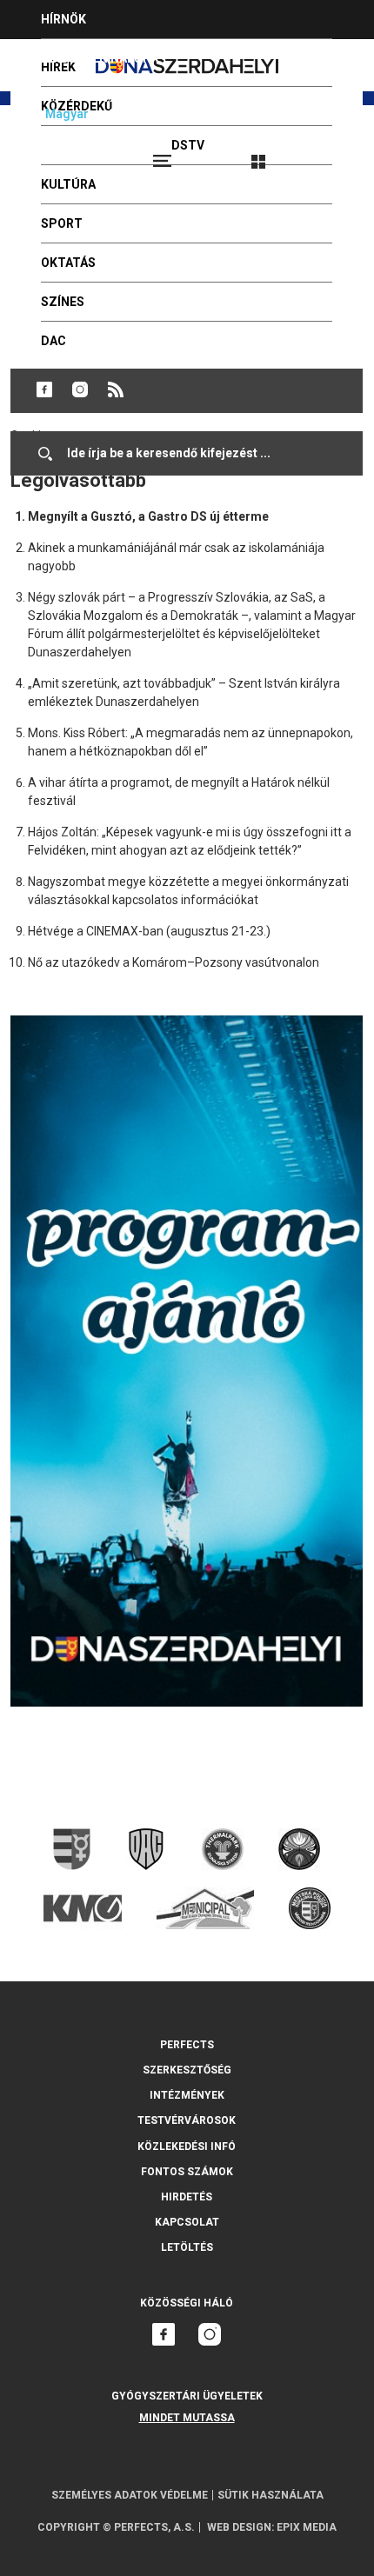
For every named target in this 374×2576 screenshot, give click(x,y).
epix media (307, 2527)
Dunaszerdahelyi (44, 389)
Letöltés (187, 2247)
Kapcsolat (187, 2222)
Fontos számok (187, 2172)
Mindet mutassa (187, 2418)
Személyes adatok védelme (130, 2495)
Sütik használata (270, 2495)
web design (239, 2527)
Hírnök (63, 19)
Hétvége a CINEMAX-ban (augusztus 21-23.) (149, 931)
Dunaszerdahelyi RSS (116, 389)
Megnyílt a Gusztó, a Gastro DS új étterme (148, 516)
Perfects (187, 2045)
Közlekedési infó (187, 2147)
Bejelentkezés (324, 154)
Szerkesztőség (187, 2070)
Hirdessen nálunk (100, 58)
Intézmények (187, 2095)
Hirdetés (187, 2197)
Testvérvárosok (187, 2120)
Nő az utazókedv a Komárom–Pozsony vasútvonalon (174, 962)
